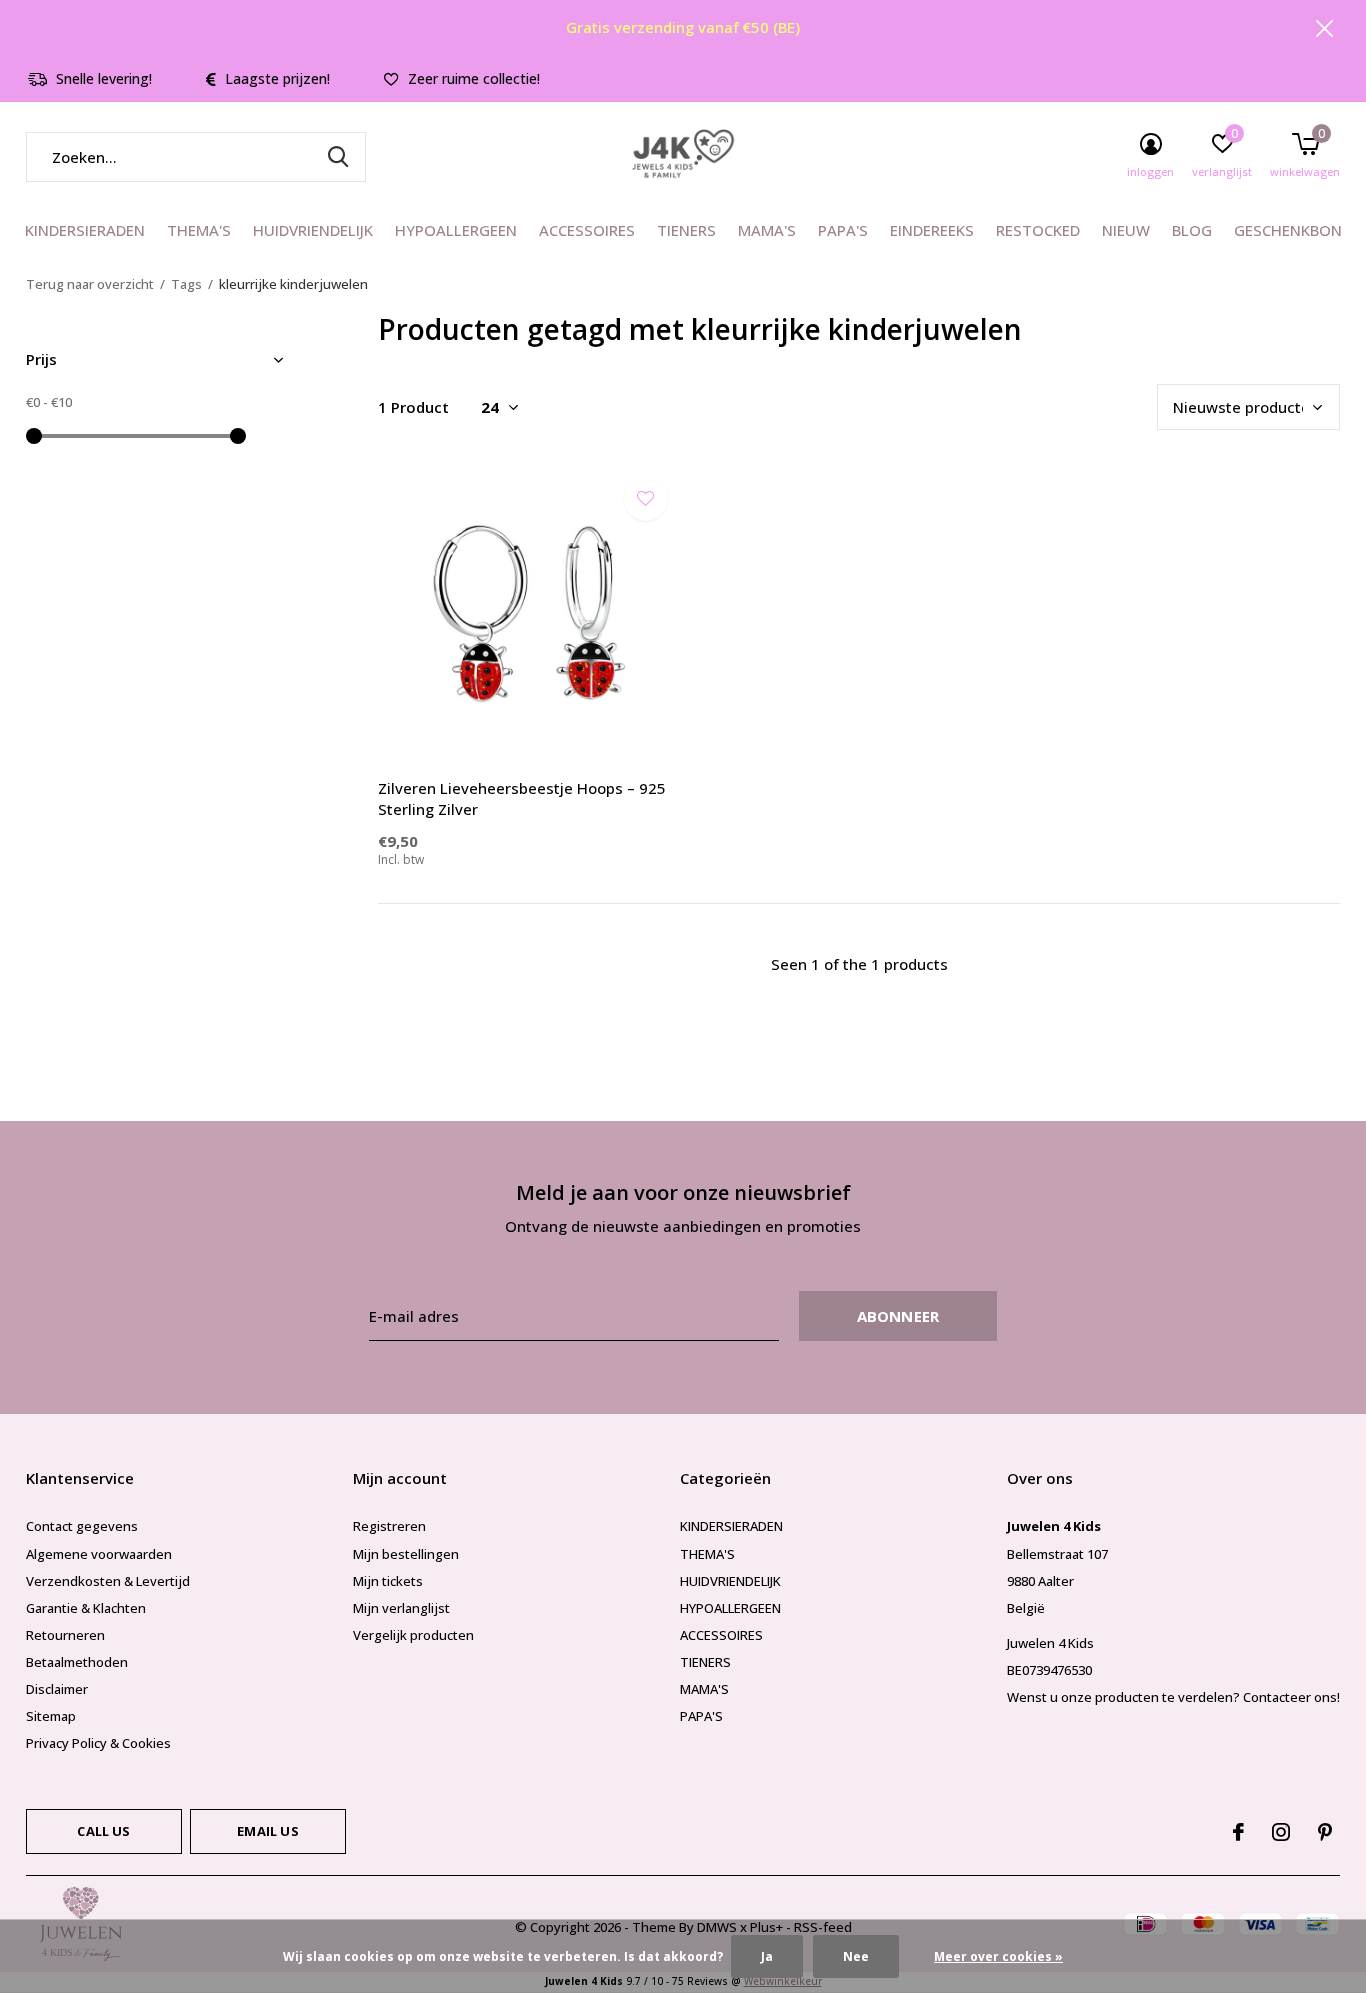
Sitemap (51, 1716)
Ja (767, 1956)
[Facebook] (1238, 1832)
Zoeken (338, 157)
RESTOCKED (1038, 230)
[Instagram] (1281, 1832)
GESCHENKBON (1288, 230)
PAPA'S (843, 230)
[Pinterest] (1325, 1832)
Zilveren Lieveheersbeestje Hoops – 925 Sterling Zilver (522, 798)
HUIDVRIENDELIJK (313, 230)
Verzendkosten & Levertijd (108, 1581)
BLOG (1192, 230)
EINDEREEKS (932, 230)
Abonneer (898, 1316)
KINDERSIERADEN (85, 230)
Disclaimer (57, 1689)
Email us (267, 1831)
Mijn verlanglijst (401, 1608)
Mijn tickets (388, 1581)
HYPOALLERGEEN (456, 230)
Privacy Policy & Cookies (98, 1743)
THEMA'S (199, 230)
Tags (186, 284)
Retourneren (65, 1635)
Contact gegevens (82, 1526)
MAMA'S (767, 230)
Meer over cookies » (998, 1956)
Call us (103, 1831)
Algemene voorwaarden (99, 1554)
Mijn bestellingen (406, 1554)
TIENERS (686, 230)
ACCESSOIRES (587, 230)
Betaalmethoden (77, 1662)
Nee (856, 1956)
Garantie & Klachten (86, 1608)
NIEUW (1126, 230)
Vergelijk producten (413, 1635)
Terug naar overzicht (90, 284)
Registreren (389, 1526)
